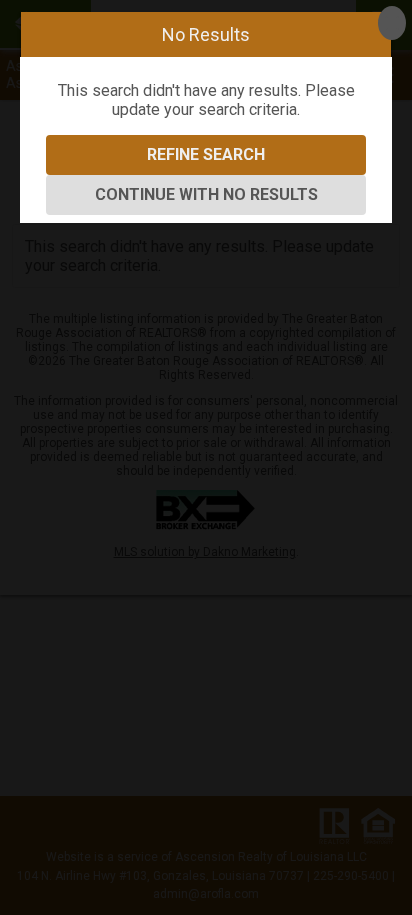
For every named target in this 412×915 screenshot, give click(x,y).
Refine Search (206, 154)
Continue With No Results (206, 194)
